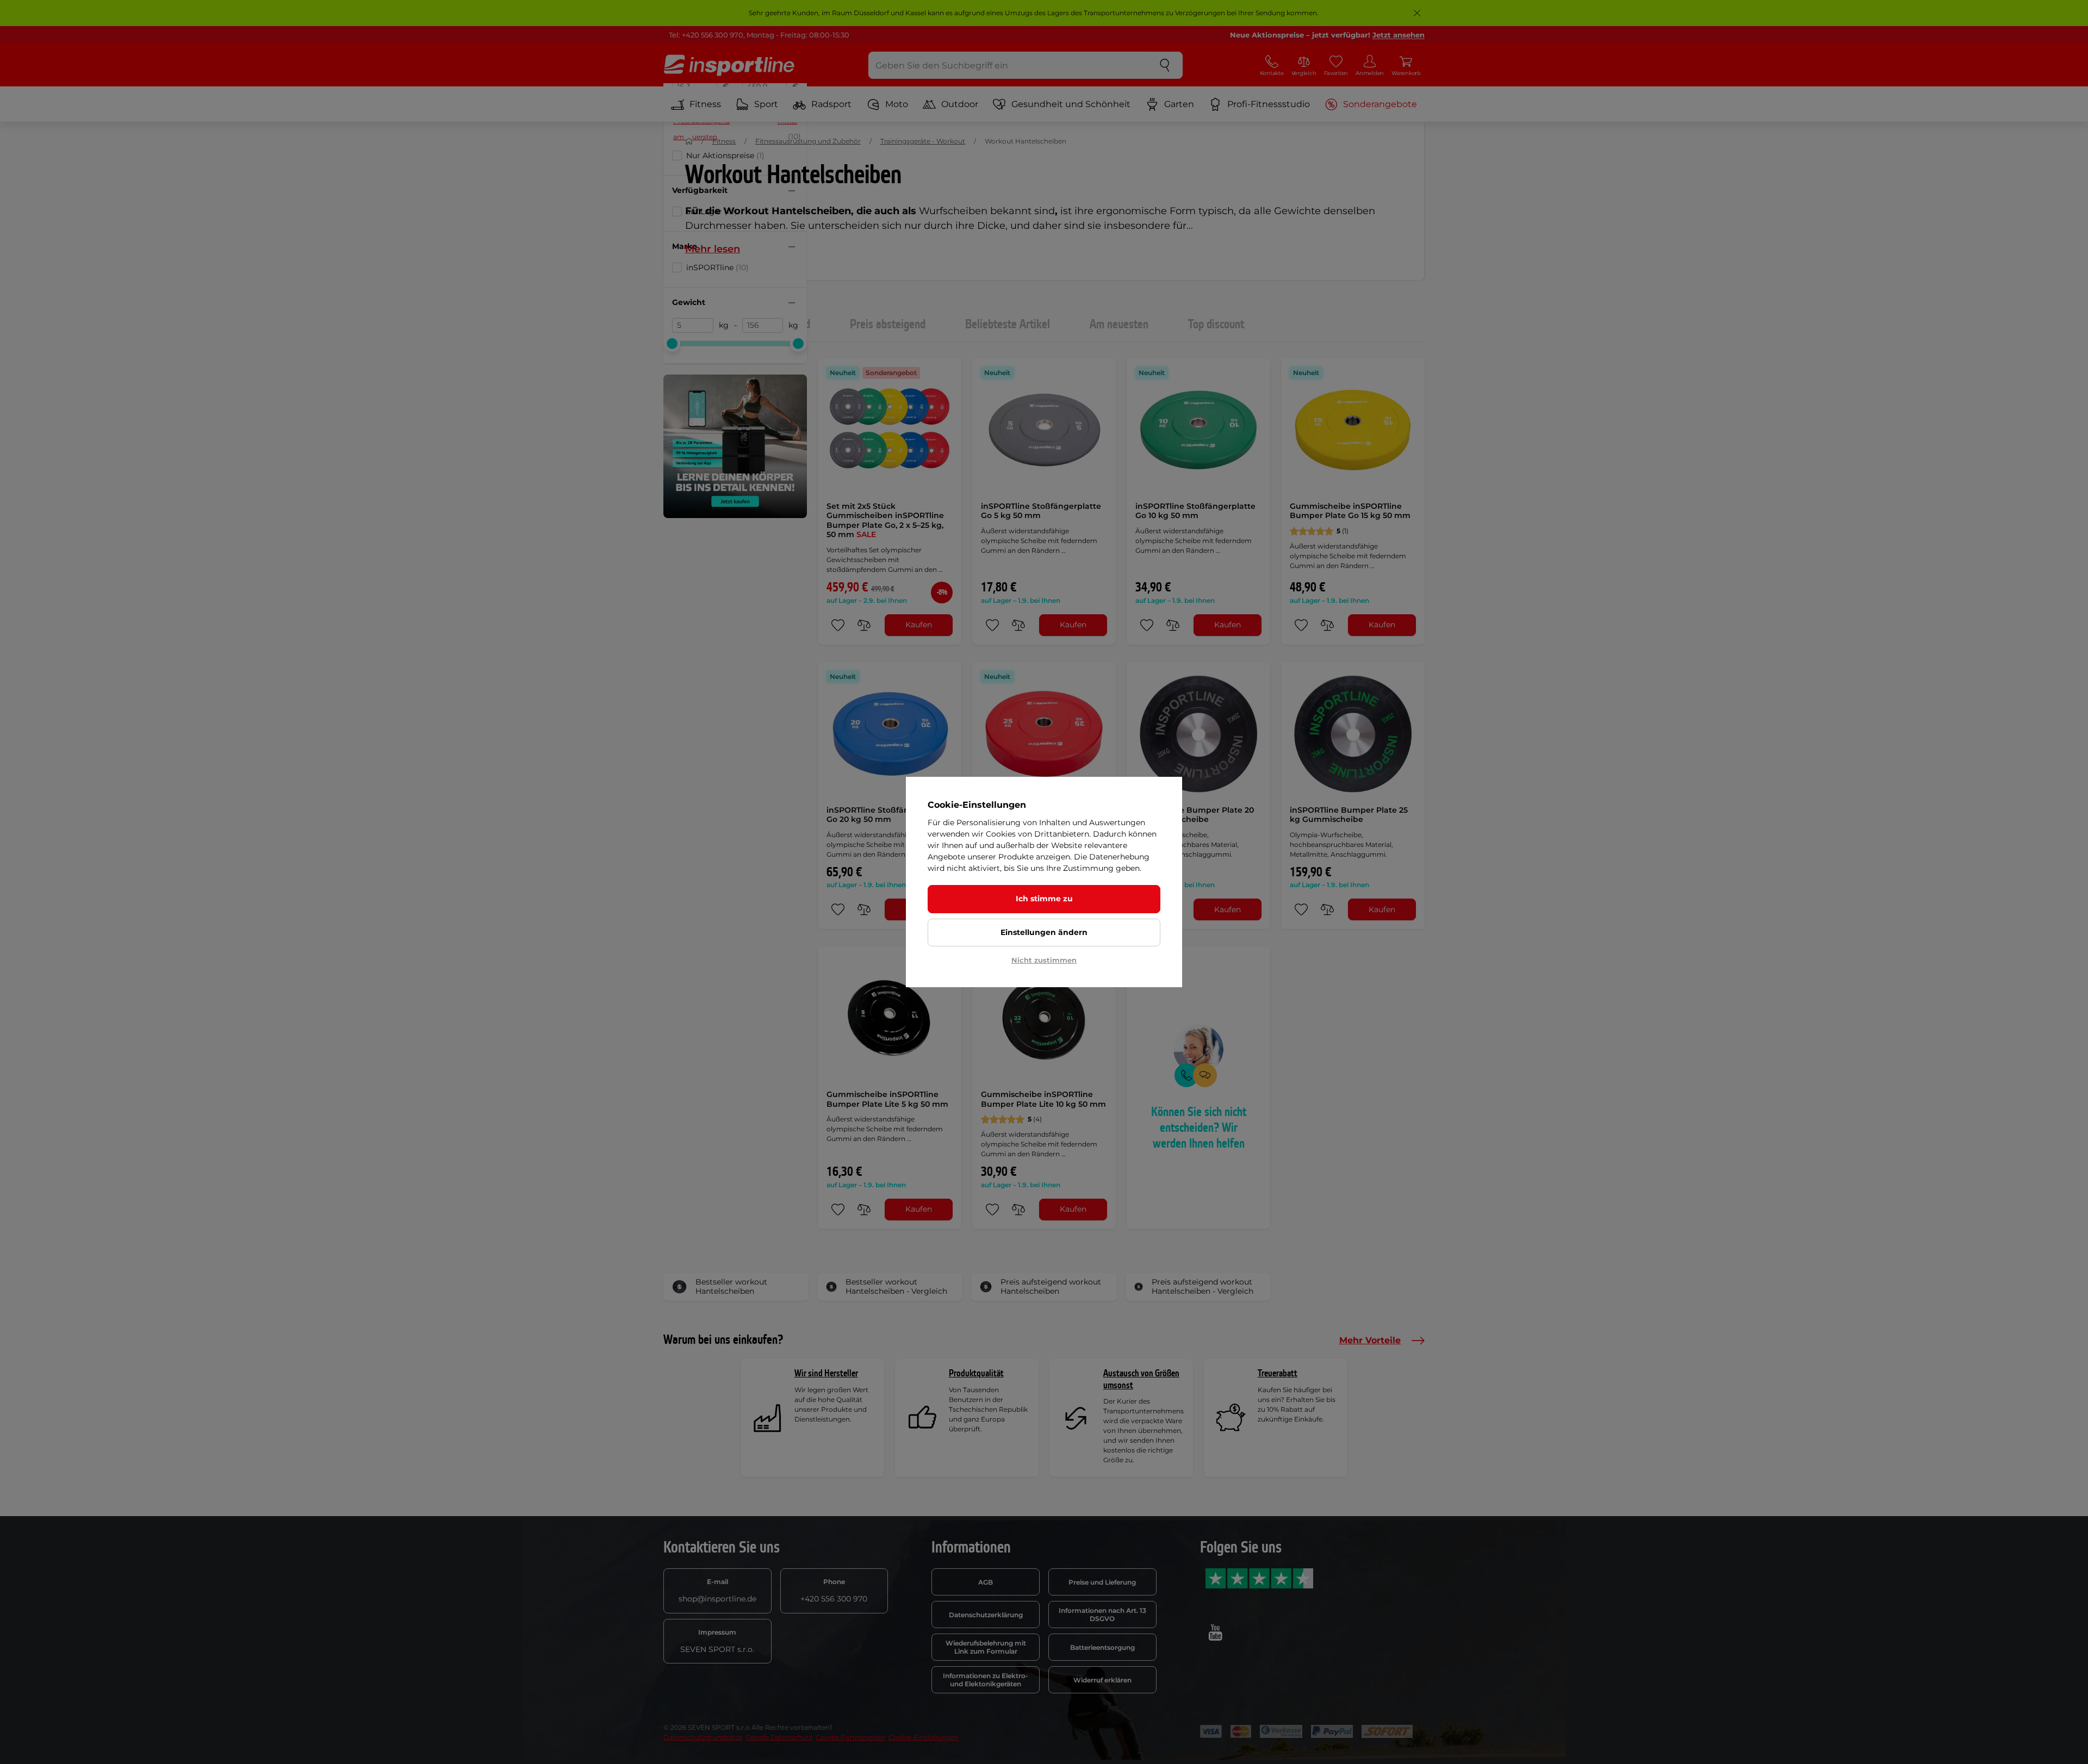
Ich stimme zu (1044, 899)
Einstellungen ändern (1044, 932)
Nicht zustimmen (1044, 960)
